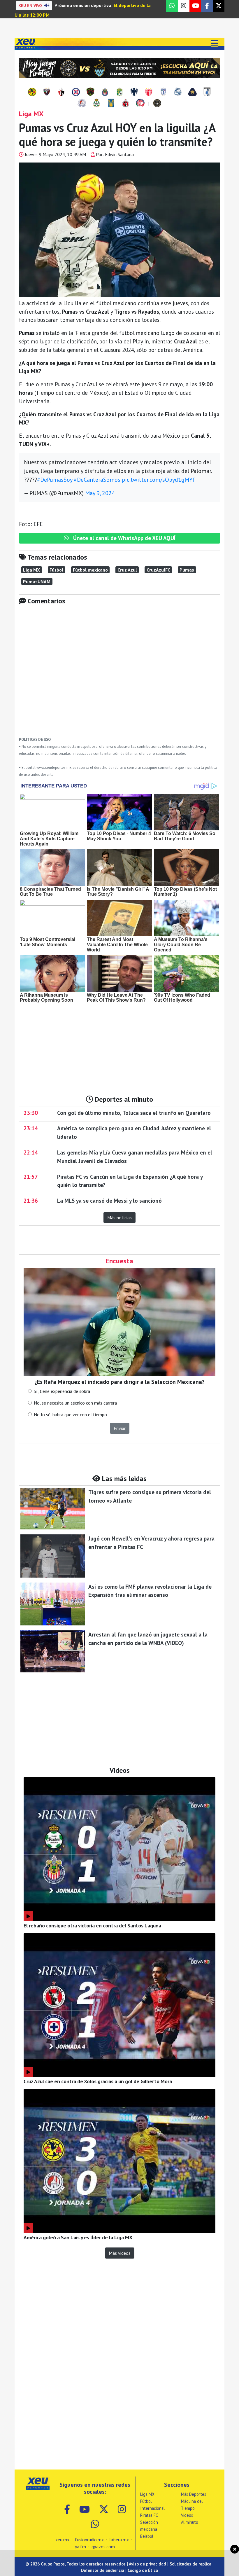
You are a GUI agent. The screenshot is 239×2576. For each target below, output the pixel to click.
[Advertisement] (119, 675)
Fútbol (56, 570)
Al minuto (190, 2522)
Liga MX (31, 570)
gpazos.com (103, 2547)
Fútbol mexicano (90, 570)
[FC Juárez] (90, 92)
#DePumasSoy (55, 480)
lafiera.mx (119, 2540)
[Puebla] (178, 92)
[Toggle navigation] (214, 44)
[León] (119, 92)
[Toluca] (140, 104)
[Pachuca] (163, 92)
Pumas (187, 570)
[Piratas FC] (157, 104)
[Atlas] (61, 92)
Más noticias (119, 1218)
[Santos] (96, 104)
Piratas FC (149, 2515)
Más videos (120, 2253)
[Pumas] (192, 92)
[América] (32, 92)
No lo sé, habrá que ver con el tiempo (70, 1414)
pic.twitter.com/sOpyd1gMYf (158, 480)
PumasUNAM (37, 581)
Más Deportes (194, 2494)
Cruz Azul (127, 570)
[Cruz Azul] (76, 92)
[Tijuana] (126, 104)
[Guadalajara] (105, 92)
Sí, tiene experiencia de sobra (62, 1391)
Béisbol (147, 2536)
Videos (187, 2515)
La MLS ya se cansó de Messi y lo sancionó (109, 1200)
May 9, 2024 (100, 493)
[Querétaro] (207, 92)
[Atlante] (47, 92)
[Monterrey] (134, 92)
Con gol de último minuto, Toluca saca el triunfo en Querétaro (134, 1113)
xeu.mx (62, 2540)
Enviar (120, 1428)
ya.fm (80, 2547)
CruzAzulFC (158, 570)
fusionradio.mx (89, 2540)
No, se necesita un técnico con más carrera (75, 1403)
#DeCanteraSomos (97, 480)
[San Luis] (82, 104)
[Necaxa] (149, 92)
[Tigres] (111, 104)
